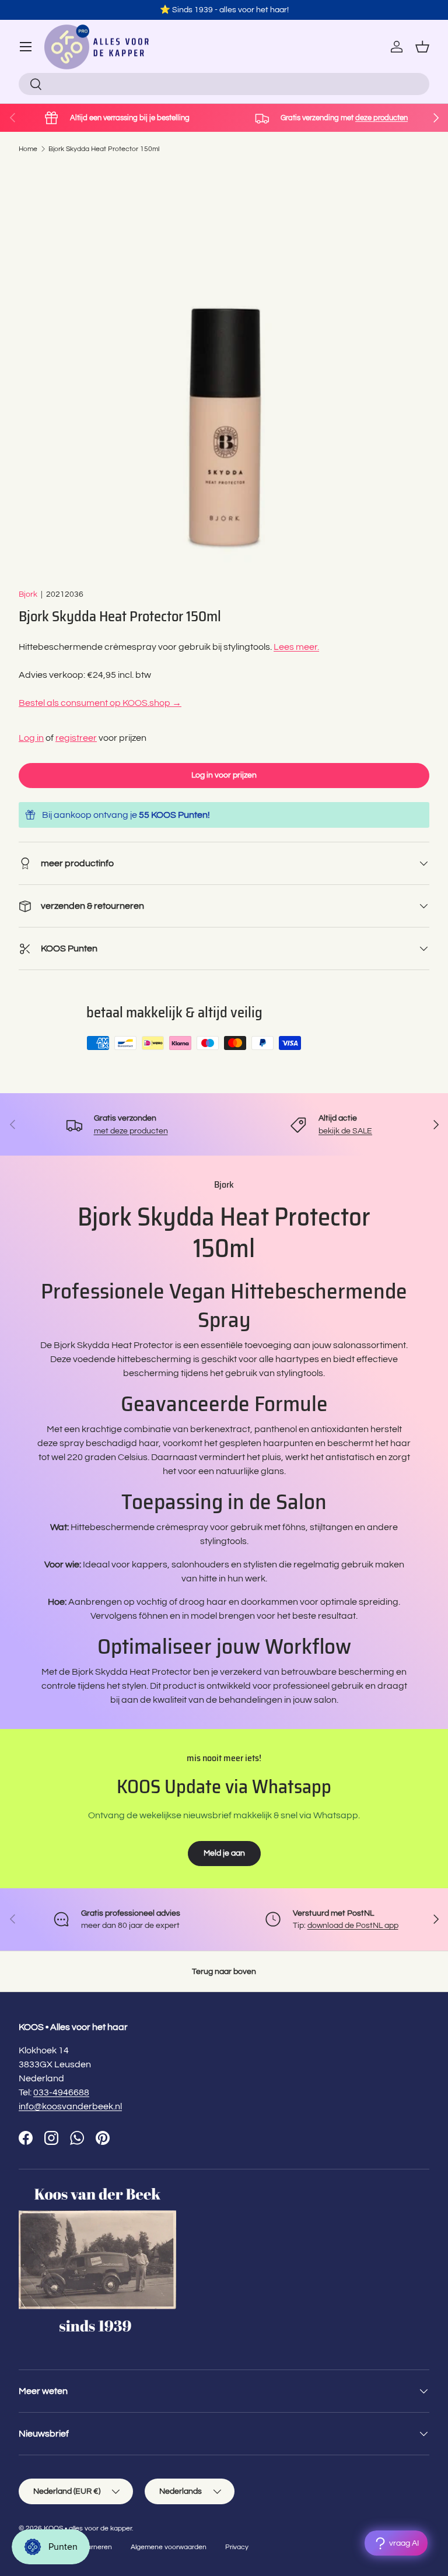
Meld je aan (224, 1853)
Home (28, 149)
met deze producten (131, 1131)
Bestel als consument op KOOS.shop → (100, 703)
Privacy (237, 2547)
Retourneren (92, 2547)
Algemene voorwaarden (169, 2547)
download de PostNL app (353, 1925)
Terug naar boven (224, 1971)
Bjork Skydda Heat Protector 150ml (104, 149)
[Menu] (26, 47)
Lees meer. (296, 647)
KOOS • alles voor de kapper (88, 2528)
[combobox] (224, 84)
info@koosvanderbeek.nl (70, 2106)
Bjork (28, 594)
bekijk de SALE (345, 1131)
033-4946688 (61, 2092)
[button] (422, 47)
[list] (224, 371)
